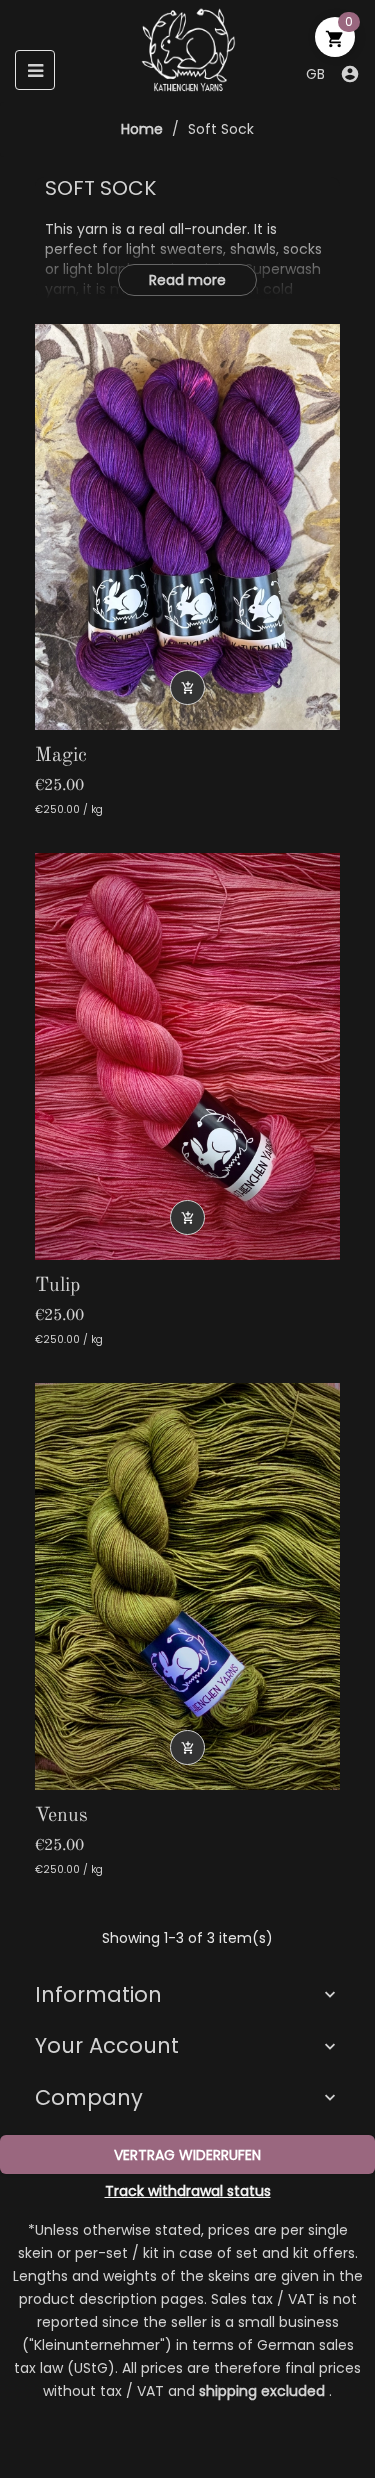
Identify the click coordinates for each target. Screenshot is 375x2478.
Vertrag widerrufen (187, 2155)
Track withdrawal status (188, 2191)
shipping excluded (264, 2391)
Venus (61, 1816)
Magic (61, 756)
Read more (187, 280)
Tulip (57, 1286)
